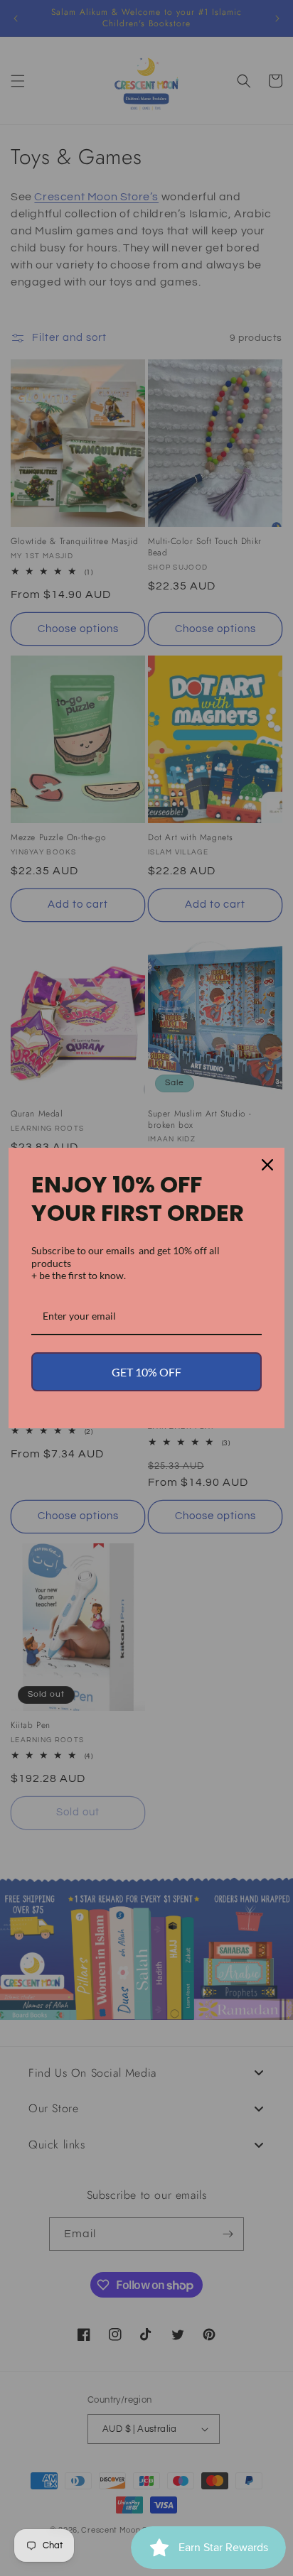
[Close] (267, 1165)
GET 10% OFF (146, 1372)
